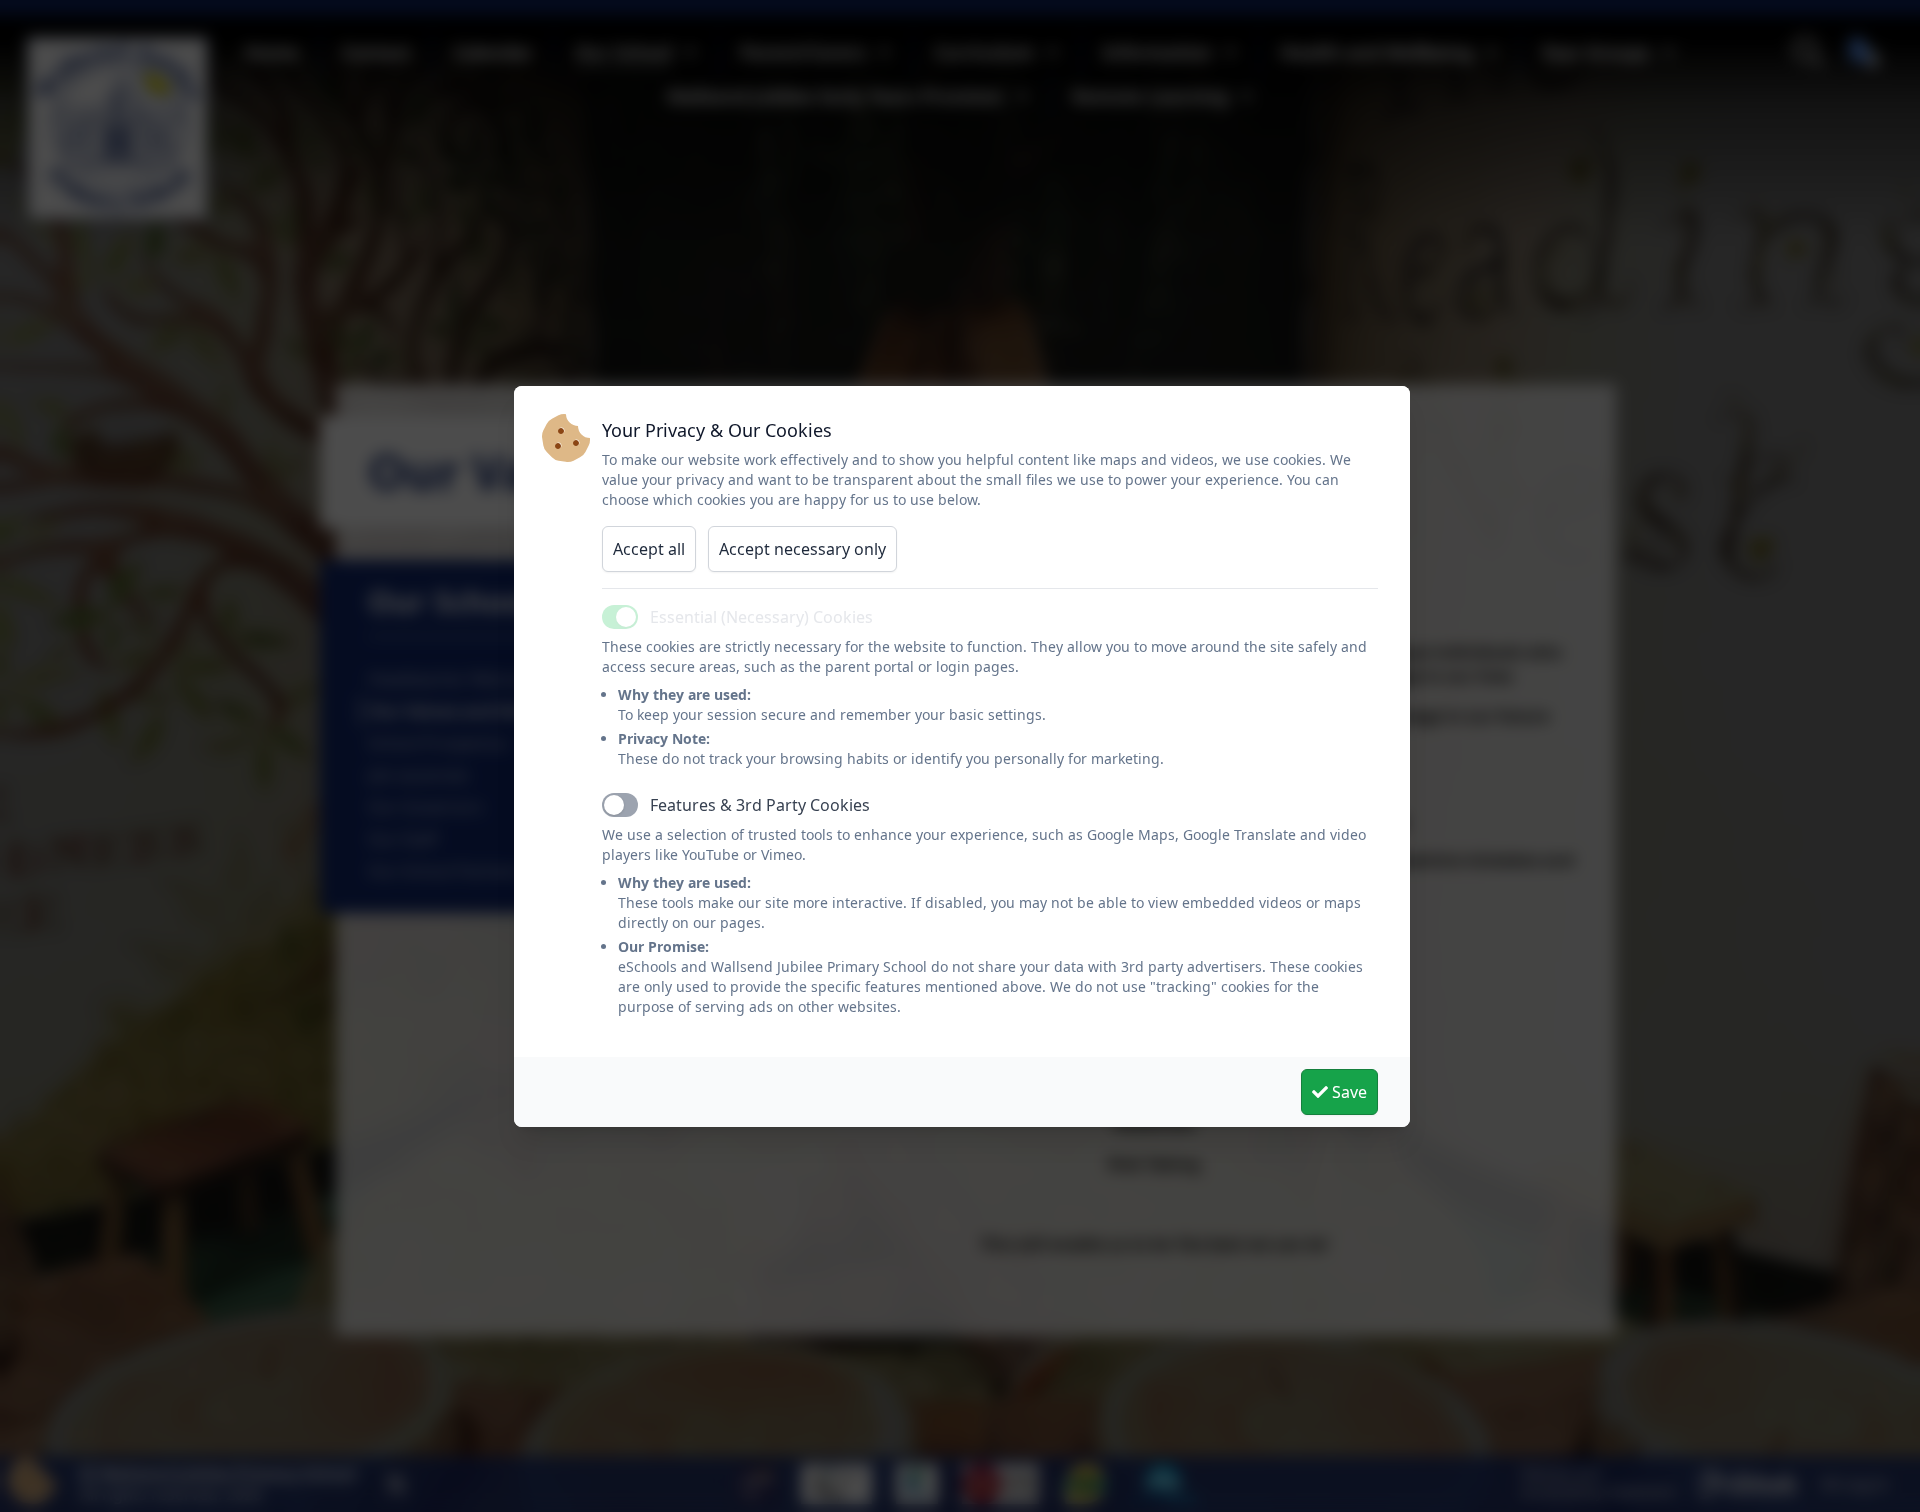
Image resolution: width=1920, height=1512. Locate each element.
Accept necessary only (802, 549)
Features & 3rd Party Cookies (760, 805)
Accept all (649, 549)
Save (1347, 1092)
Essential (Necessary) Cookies (761, 617)
